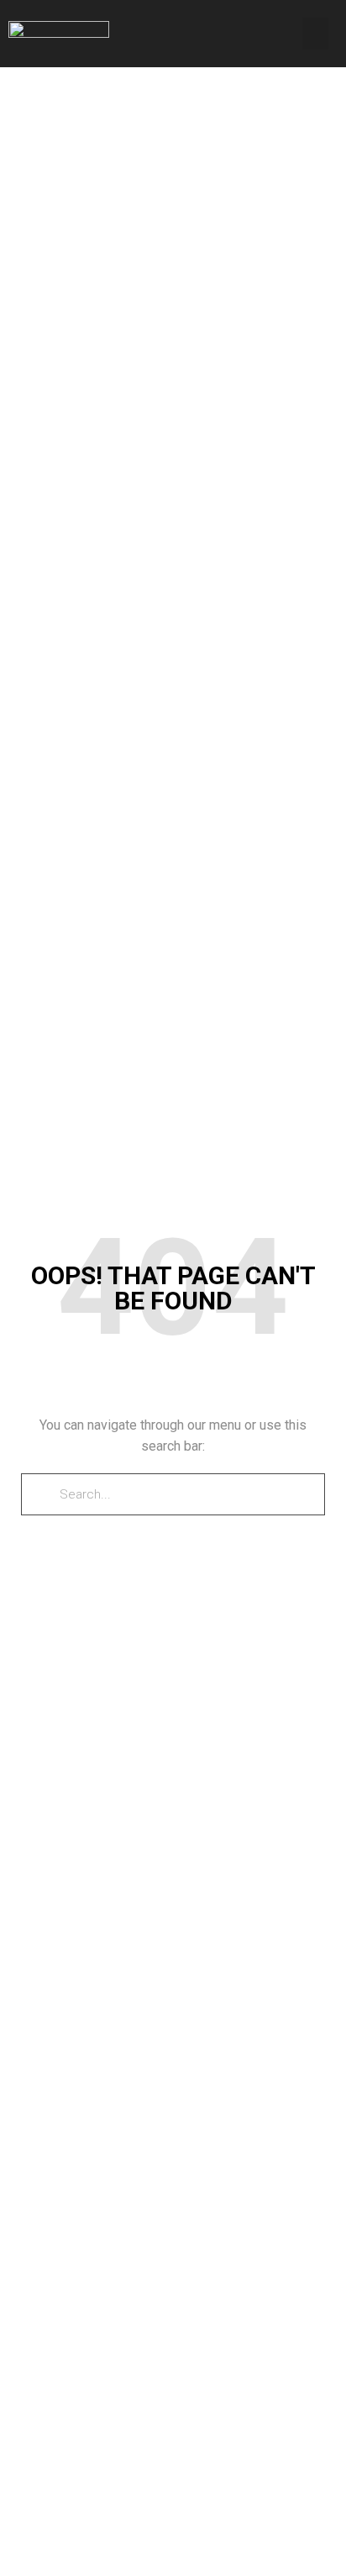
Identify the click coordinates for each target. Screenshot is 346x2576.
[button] (316, 34)
